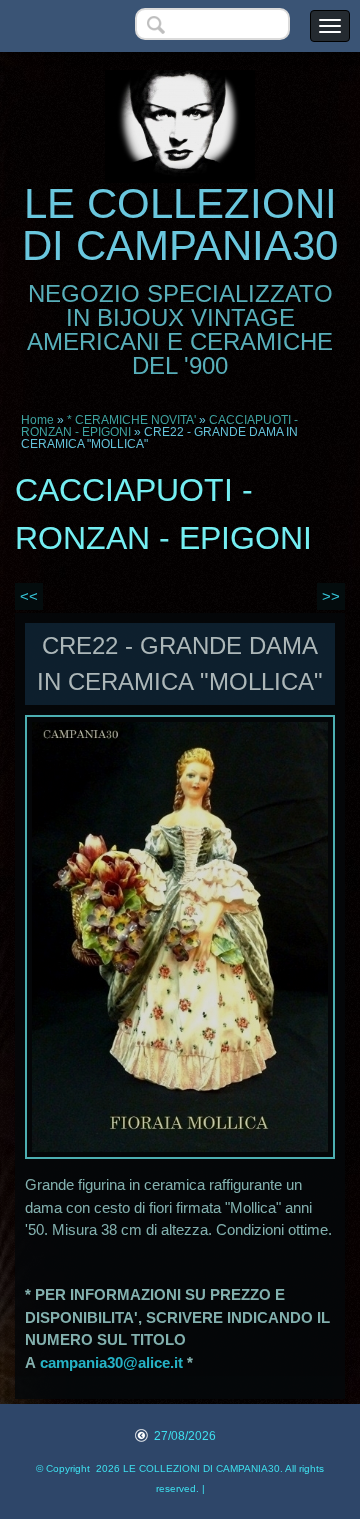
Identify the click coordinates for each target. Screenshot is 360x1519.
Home (37, 420)
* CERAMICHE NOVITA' (131, 420)
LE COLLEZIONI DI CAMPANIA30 (180, 224)
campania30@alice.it (111, 1362)
